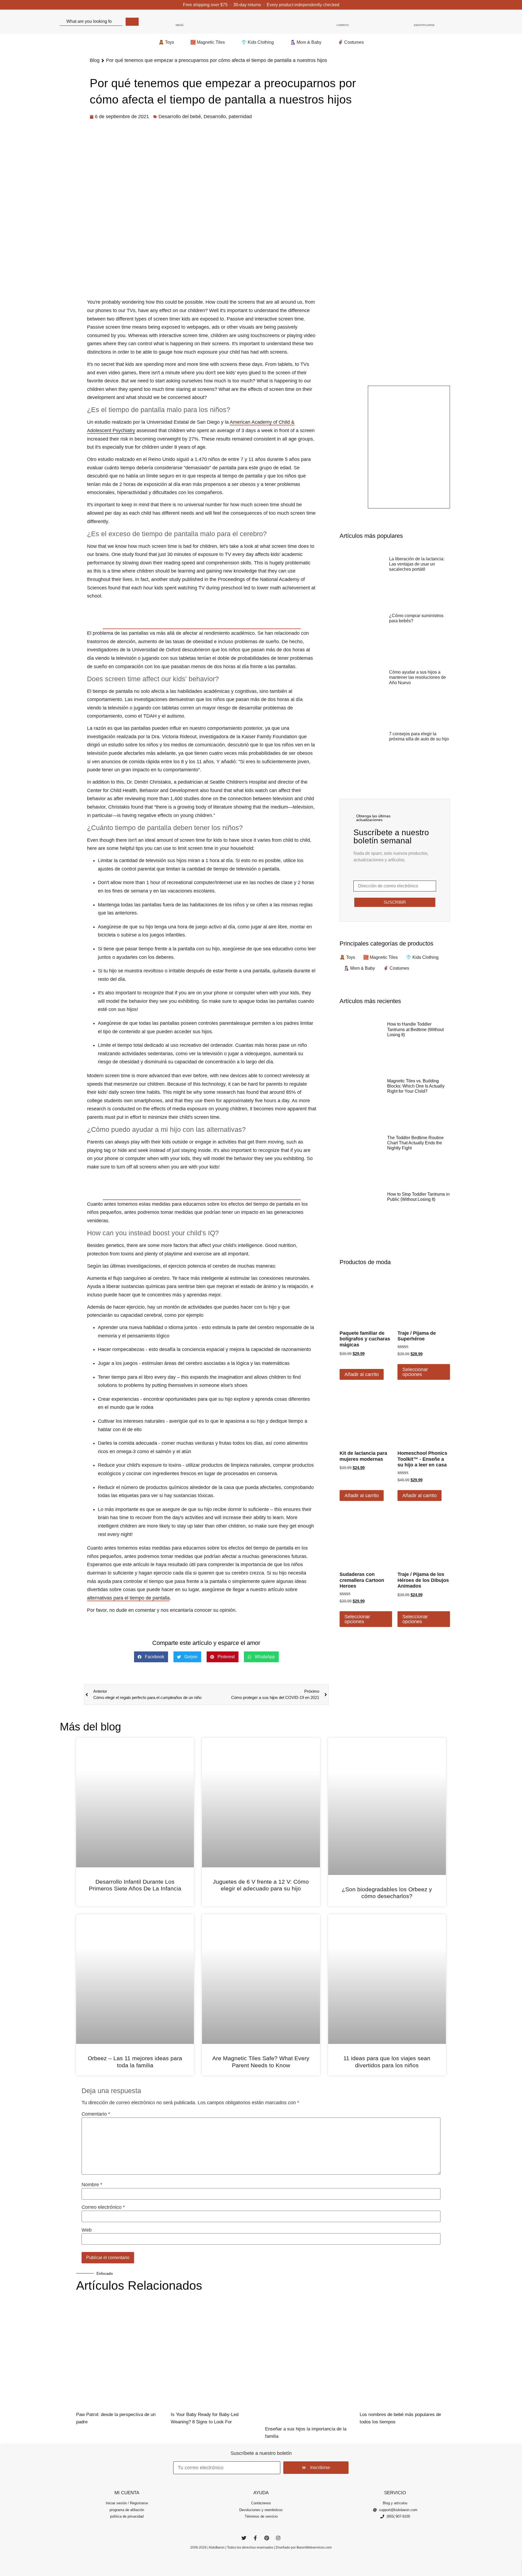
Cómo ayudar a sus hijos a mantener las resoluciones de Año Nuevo (417, 677)
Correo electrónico (103, 2207)
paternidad (240, 117)
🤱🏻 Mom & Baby (306, 42)
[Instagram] (278, 2538)
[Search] (132, 22)
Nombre (92, 2185)
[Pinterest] (267, 2538)
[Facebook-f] (255, 2538)
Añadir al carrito (362, 1374)
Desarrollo (215, 117)
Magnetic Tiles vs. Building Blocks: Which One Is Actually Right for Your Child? (416, 1086)
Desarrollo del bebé (180, 117)
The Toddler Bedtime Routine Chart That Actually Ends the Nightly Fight (415, 1143)
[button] (151, 1657)
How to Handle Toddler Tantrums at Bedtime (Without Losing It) (415, 1029)
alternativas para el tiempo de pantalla (128, 1598)
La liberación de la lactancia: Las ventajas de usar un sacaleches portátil (417, 564)
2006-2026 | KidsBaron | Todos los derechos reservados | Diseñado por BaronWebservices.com (261, 2547)
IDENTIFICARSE (424, 25)
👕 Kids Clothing (257, 42)
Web (87, 2230)
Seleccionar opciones (415, 1372)
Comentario (96, 2114)
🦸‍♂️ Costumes (351, 42)
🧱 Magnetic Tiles (208, 42)
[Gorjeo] (244, 2538)
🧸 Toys (166, 42)
